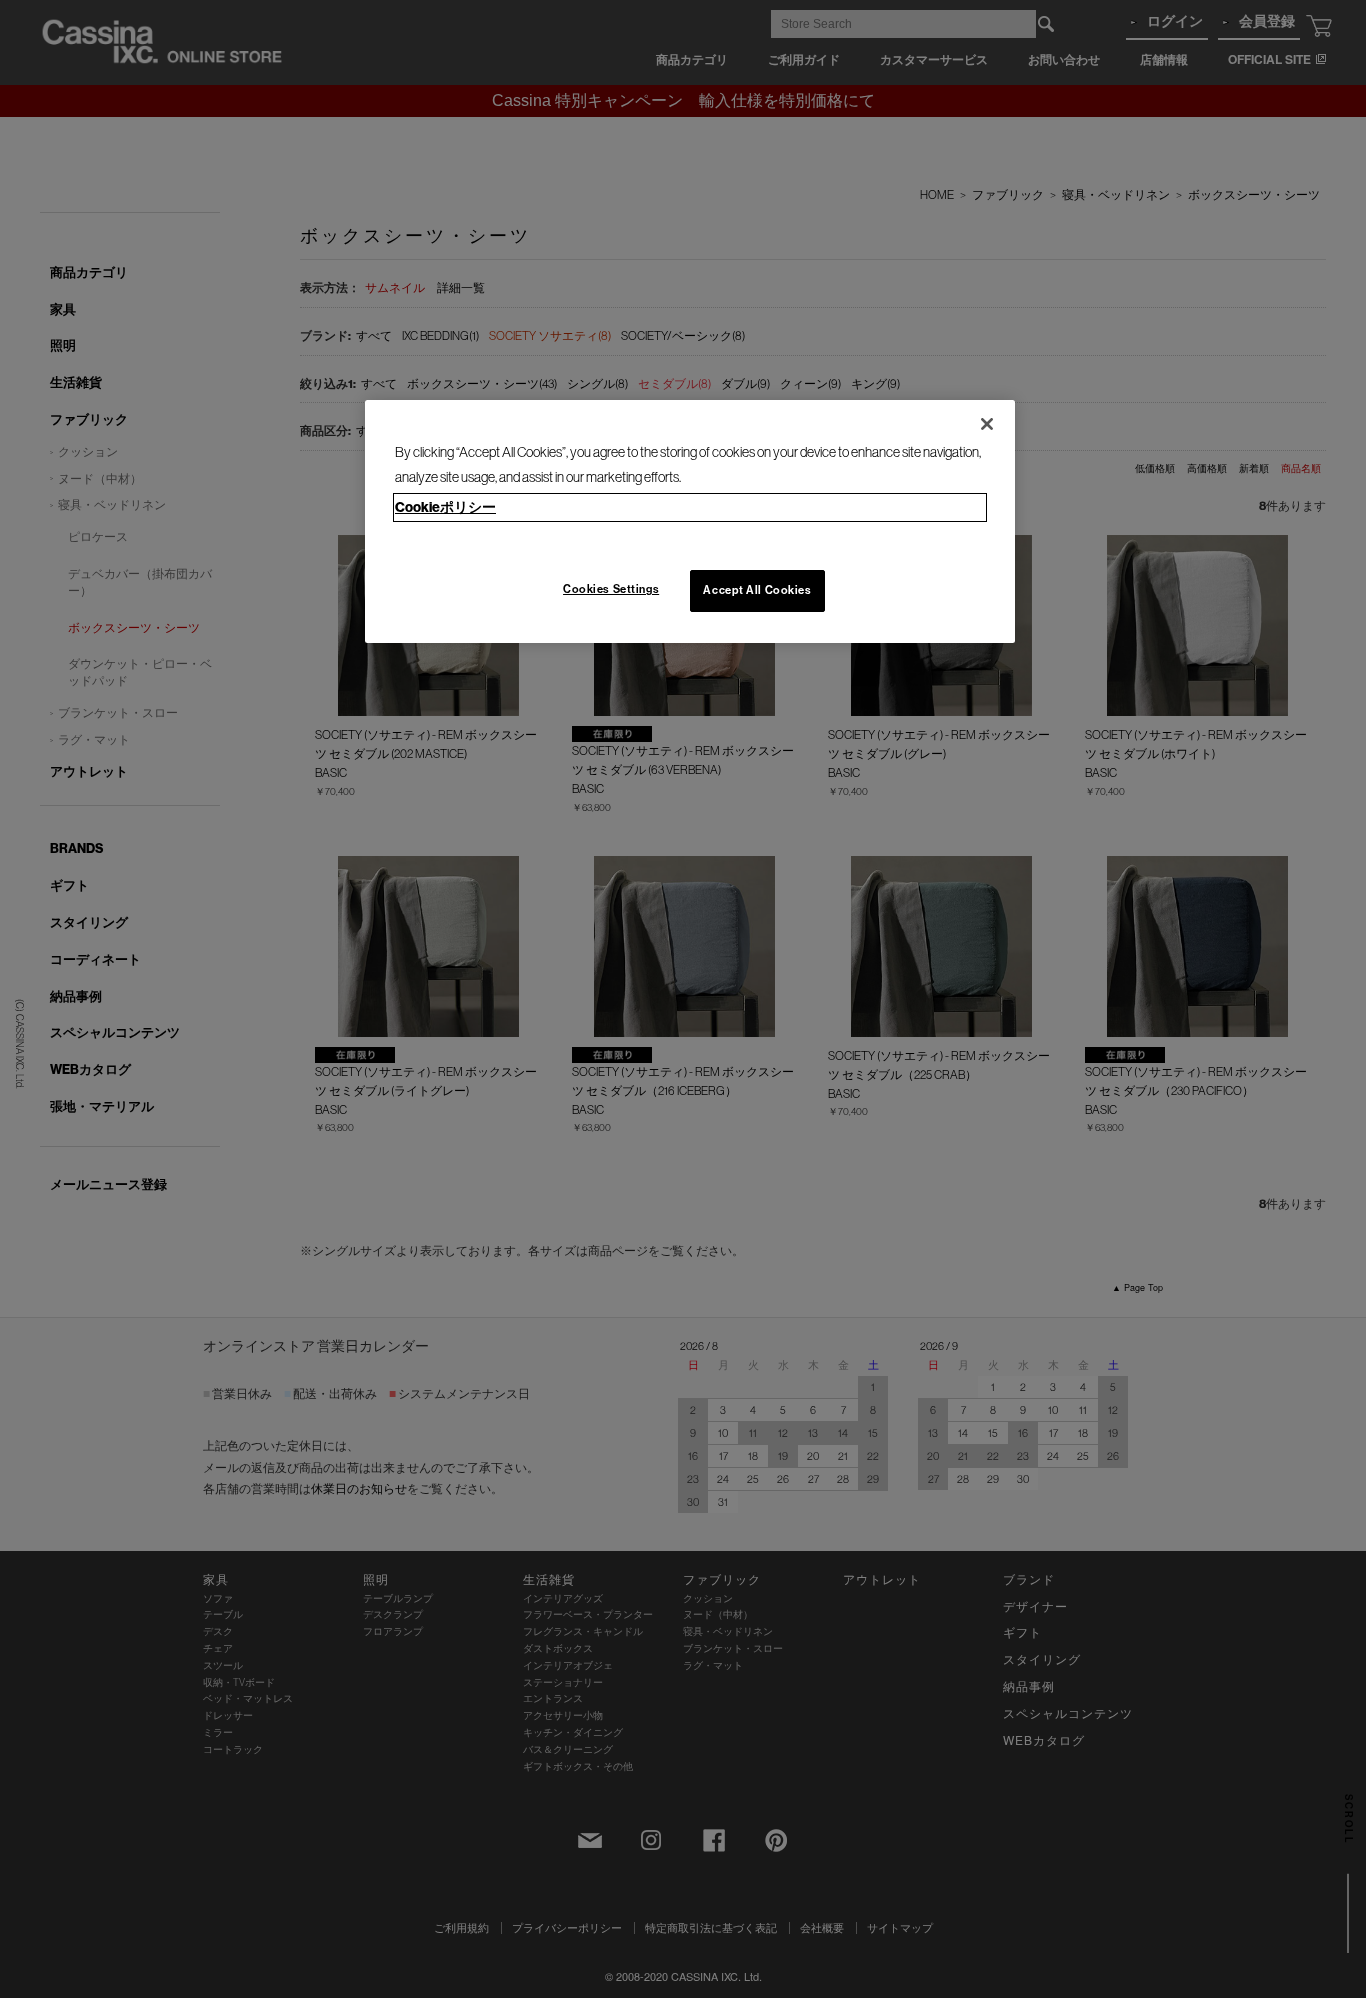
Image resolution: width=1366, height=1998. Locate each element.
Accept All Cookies (757, 590)
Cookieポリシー (445, 507)
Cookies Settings (611, 589)
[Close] (987, 424)
